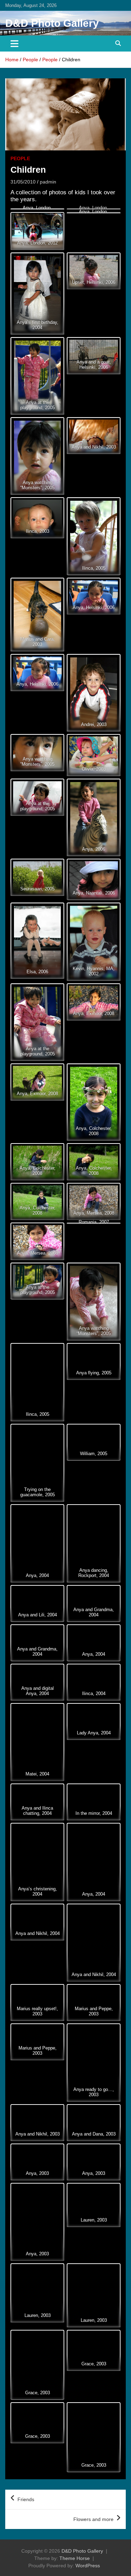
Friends (26, 2499)
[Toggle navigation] (14, 44)
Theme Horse (75, 2558)
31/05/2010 (23, 182)
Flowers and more (93, 2519)
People (20, 158)
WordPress (88, 2566)
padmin (48, 182)
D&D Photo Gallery (52, 23)
